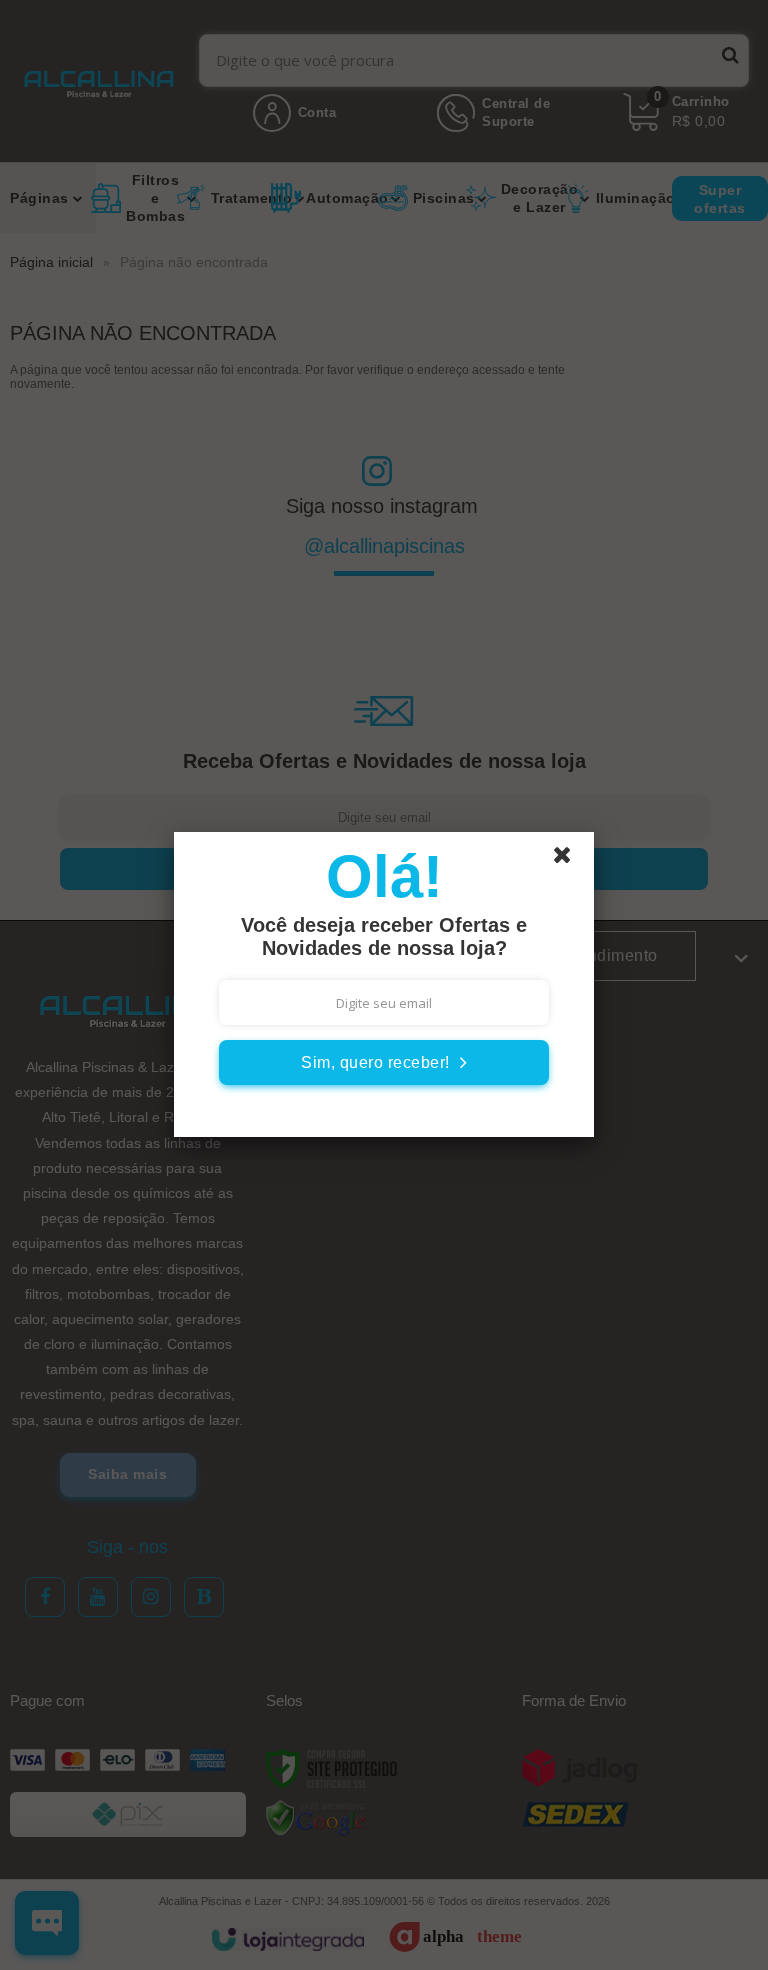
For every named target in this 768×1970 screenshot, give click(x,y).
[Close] (571, 860)
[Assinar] (384, 1062)
